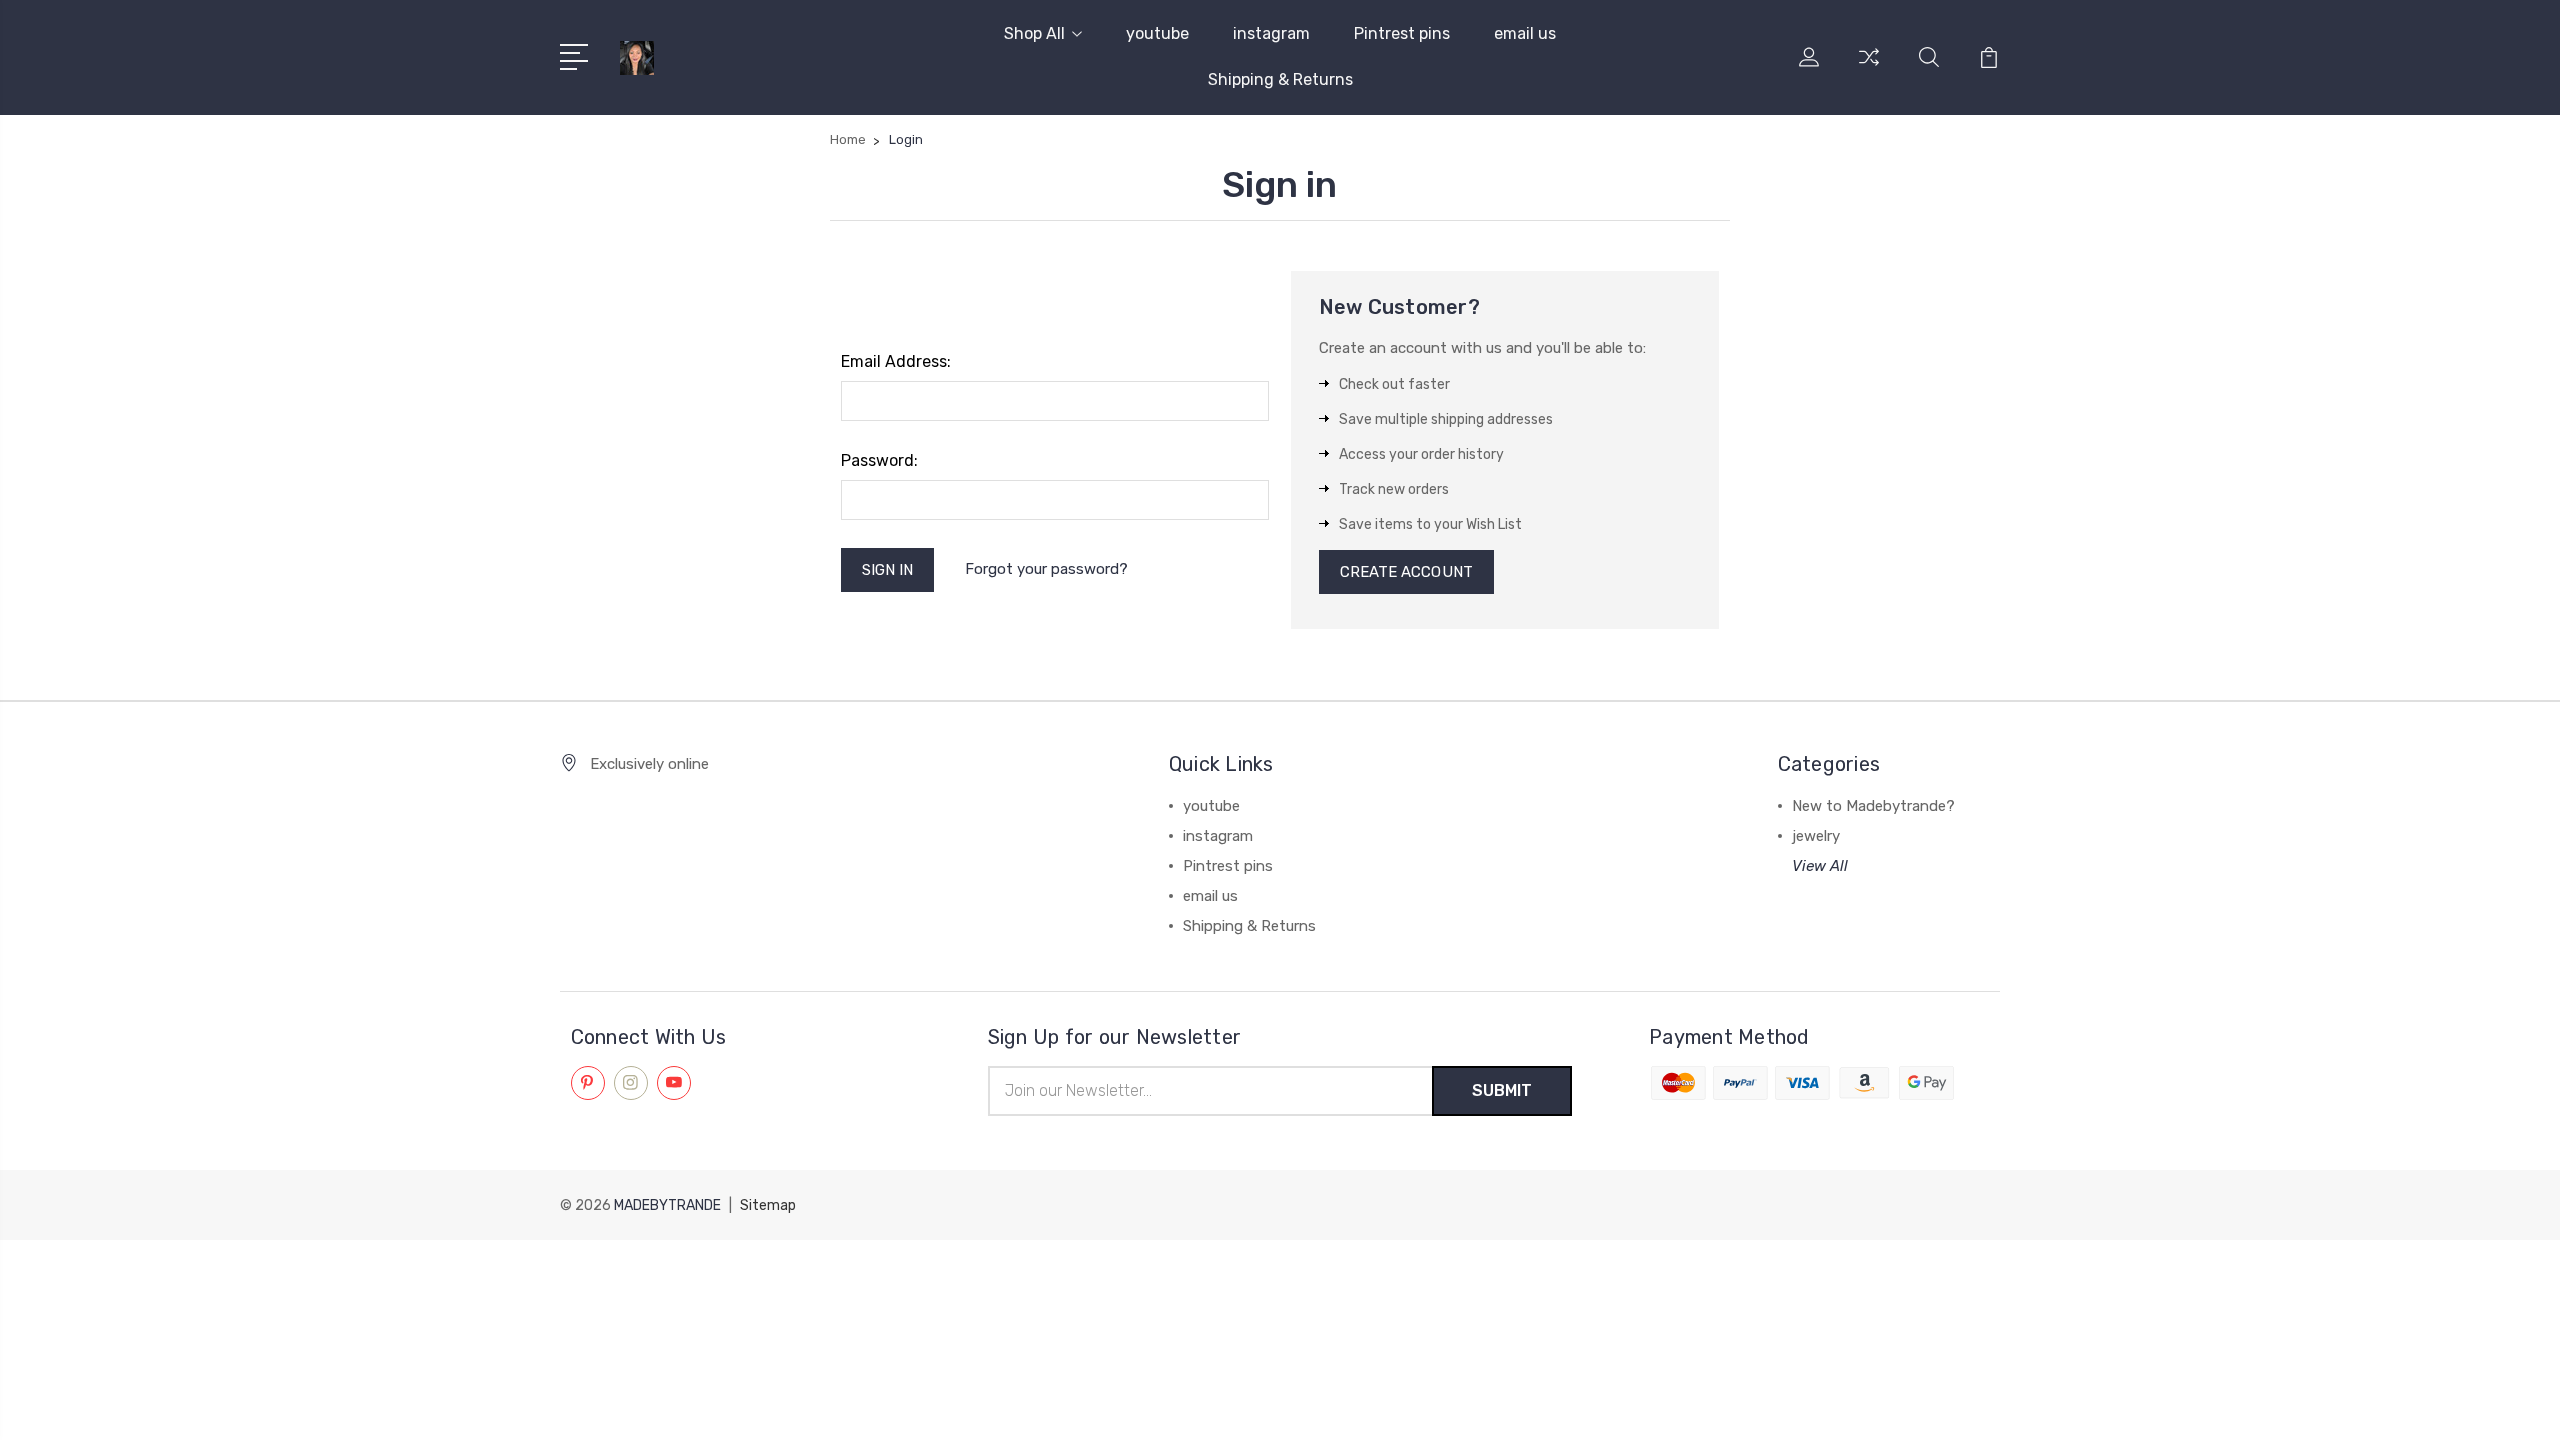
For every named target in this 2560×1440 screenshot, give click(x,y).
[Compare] (1869, 69)
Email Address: (896, 361)
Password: (879, 460)
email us (1525, 33)
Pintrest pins (1402, 33)
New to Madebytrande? (1873, 806)
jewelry (1816, 836)
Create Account (1406, 572)
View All (1820, 866)
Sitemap (768, 1205)
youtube (1157, 33)
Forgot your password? (1046, 569)
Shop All (1034, 33)
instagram (1271, 33)
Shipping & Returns (1280, 79)
